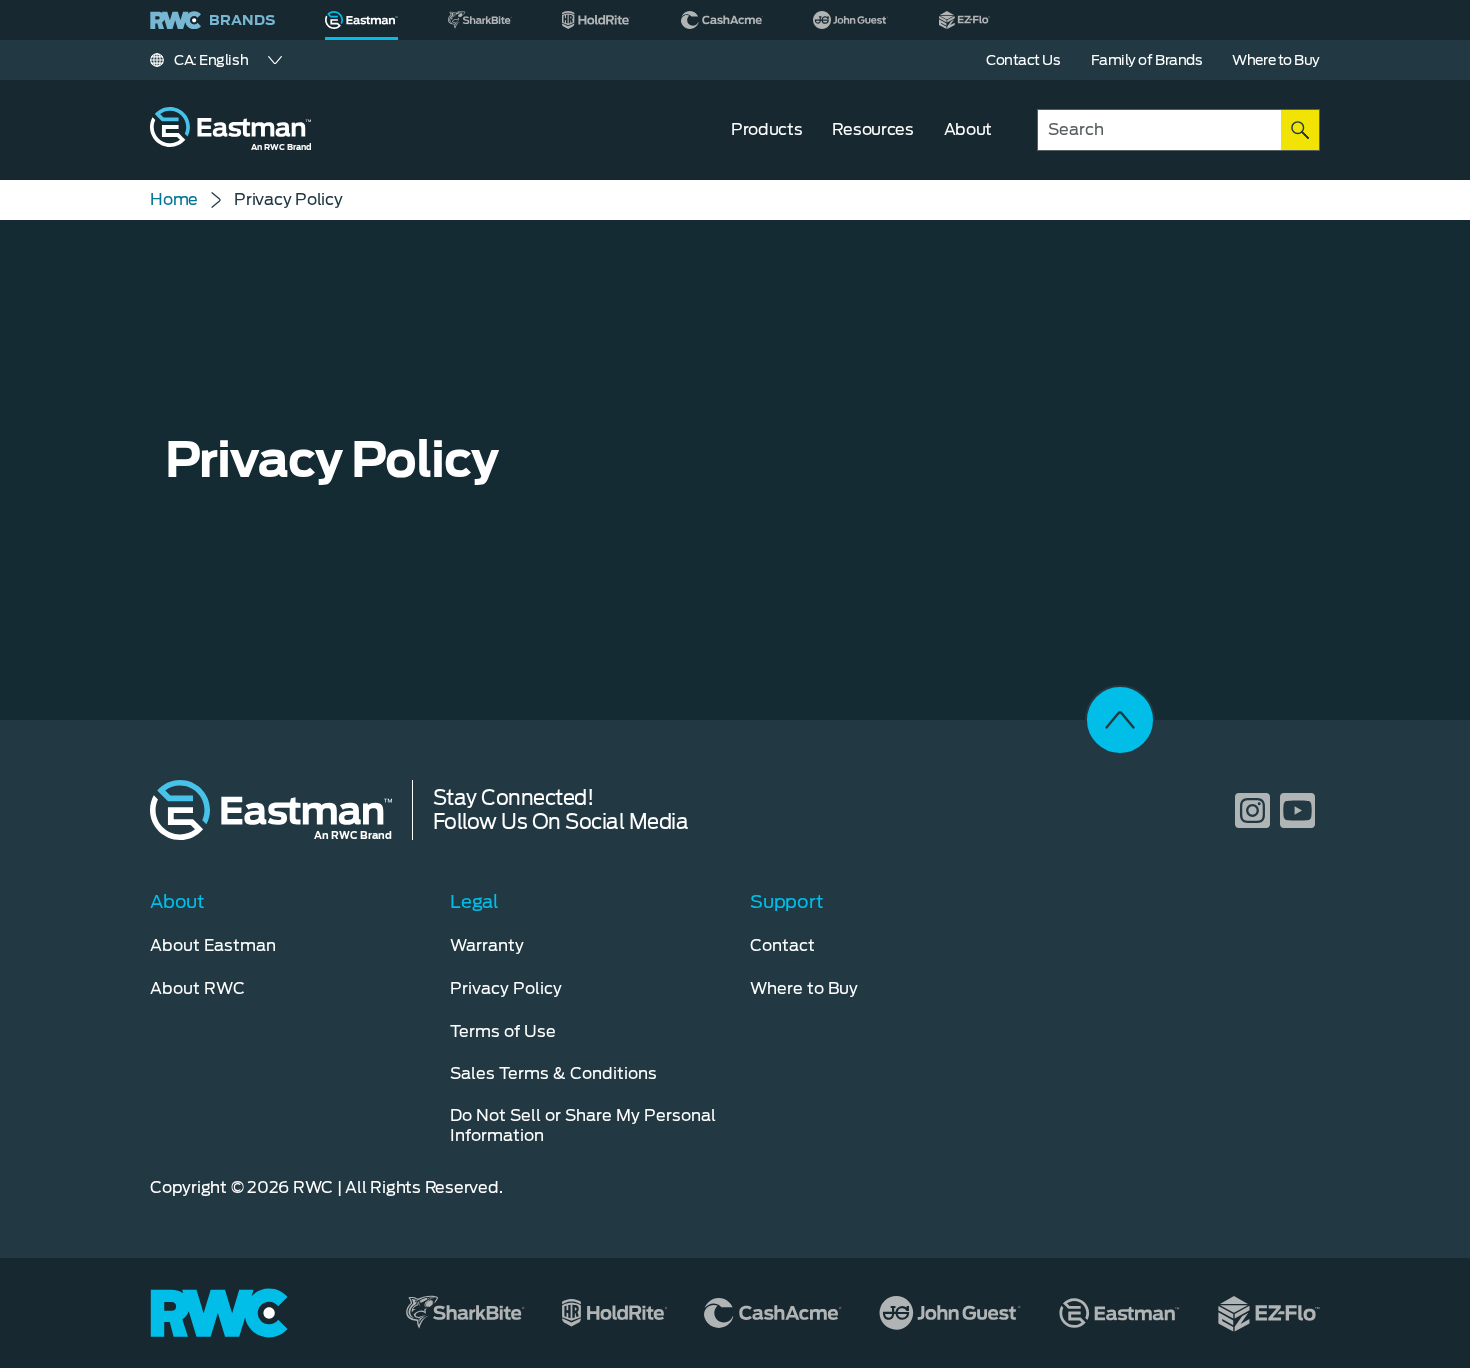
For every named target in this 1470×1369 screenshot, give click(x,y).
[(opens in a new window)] (480, 20)
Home (174, 199)
